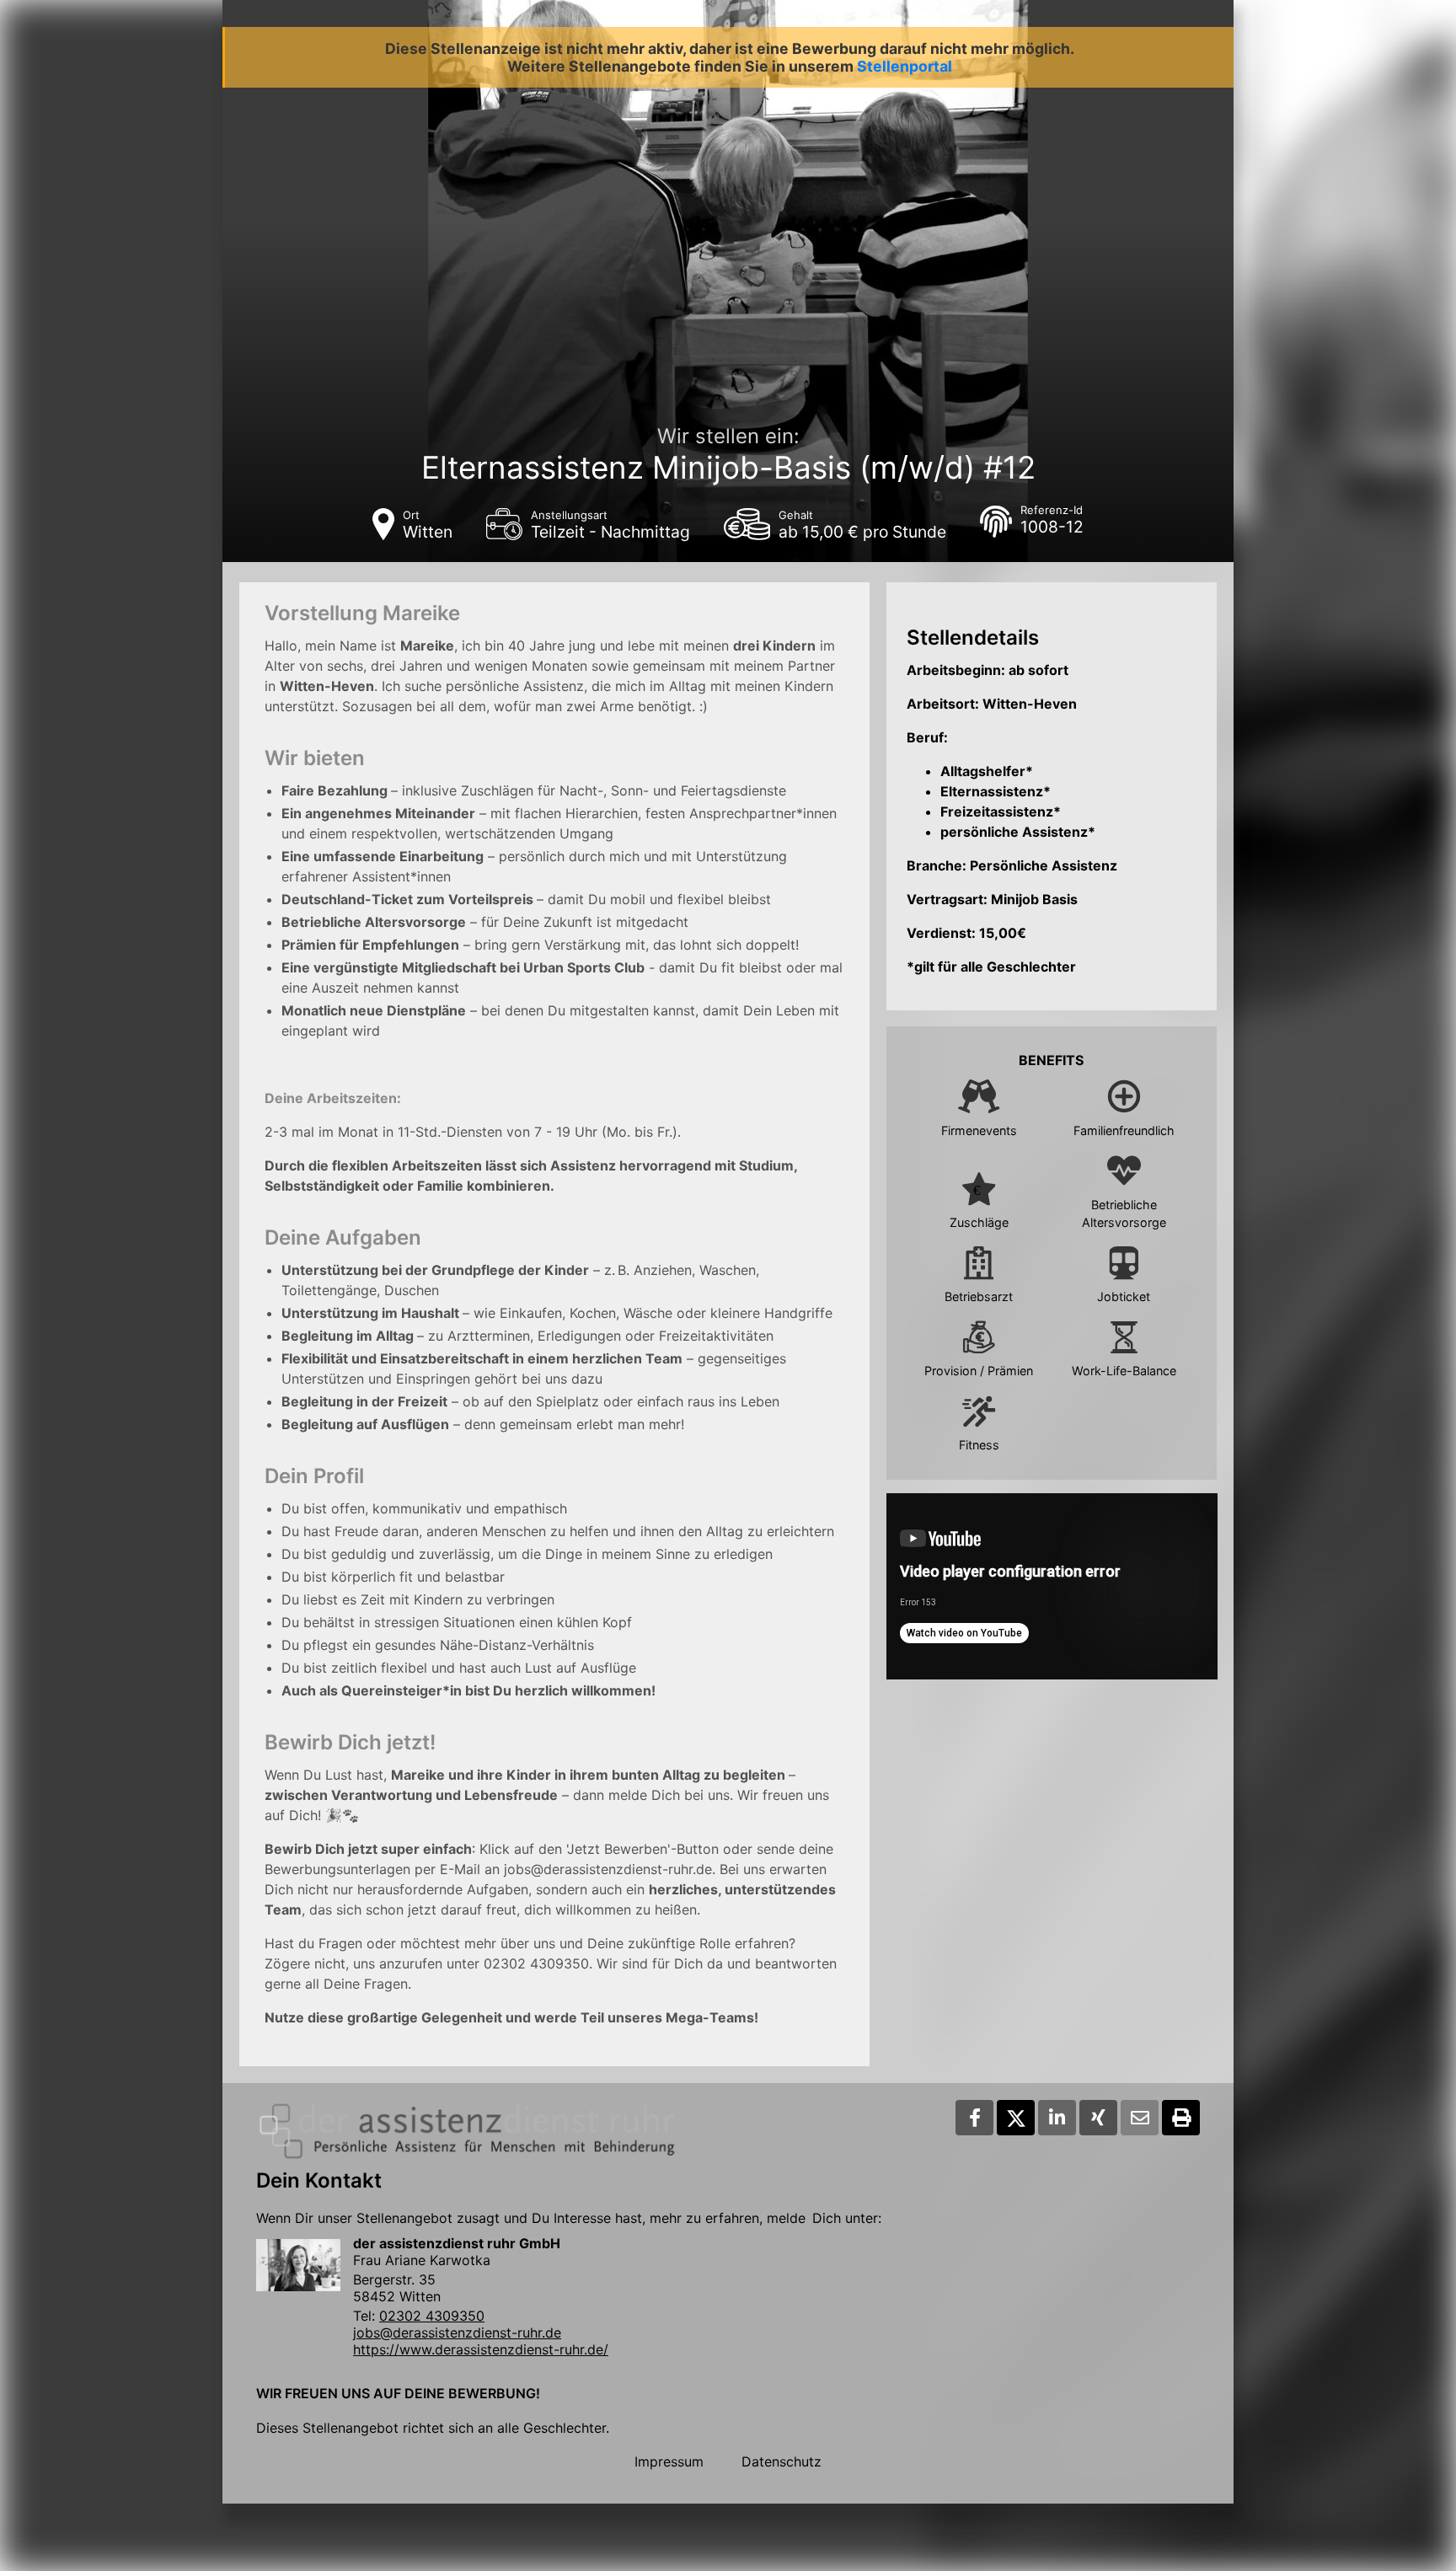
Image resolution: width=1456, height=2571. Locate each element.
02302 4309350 (432, 2316)
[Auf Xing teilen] (1098, 2118)
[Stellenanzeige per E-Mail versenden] (1140, 2118)
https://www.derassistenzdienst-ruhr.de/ (481, 2349)
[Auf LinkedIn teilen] (1057, 2118)
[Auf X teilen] (1016, 2118)
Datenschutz (782, 2461)
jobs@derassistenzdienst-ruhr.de (457, 2333)
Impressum (669, 2461)
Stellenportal (905, 66)
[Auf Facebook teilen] (974, 2118)
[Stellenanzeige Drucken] (1181, 2118)
